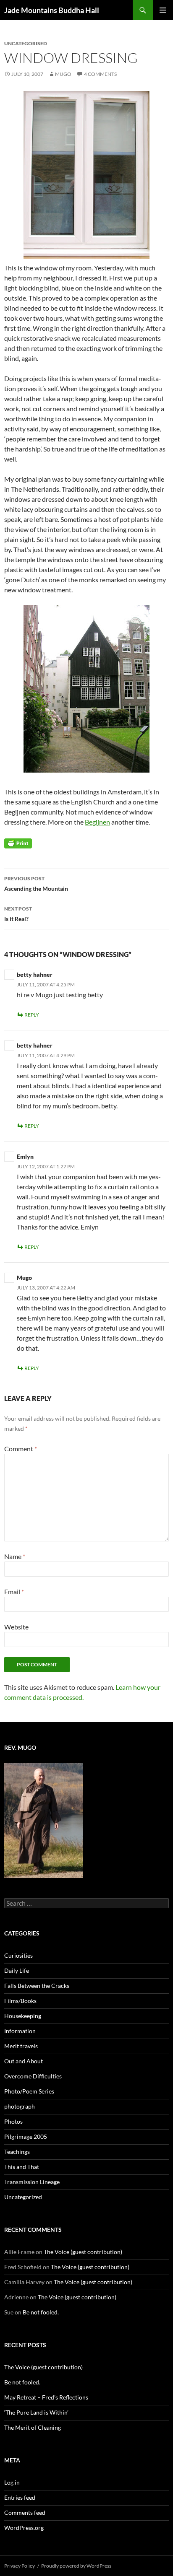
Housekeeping (23, 2016)
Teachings (17, 2152)
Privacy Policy (20, 2566)
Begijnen (97, 822)
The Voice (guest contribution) (83, 2252)
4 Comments (100, 74)
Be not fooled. (41, 2312)
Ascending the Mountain (36, 884)
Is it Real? (18, 914)
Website (16, 1627)
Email (14, 1592)
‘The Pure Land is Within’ (36, 2412)
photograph (20, 2106)
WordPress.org (24, 2528)
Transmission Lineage (32, 2182)
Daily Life (17, 1970)
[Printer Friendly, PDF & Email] (18, 843)
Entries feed (20, 2497)
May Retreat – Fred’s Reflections (46, 2397)
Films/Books (20, 2001)
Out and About (24, 2061)
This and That (22, 2167)
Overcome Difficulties (33, 2076)
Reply (32, 1015)
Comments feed (25, 2512)
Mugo (63, 74)
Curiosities (18, 1955)
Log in (12, 2482)
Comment (21, 1449)
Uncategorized (23, 2197)
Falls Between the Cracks (37, 1986)
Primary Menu (163, 10)
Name (15, 1556)
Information (20, 2031)
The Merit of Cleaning (33, 2427)
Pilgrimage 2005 (26, 2136)
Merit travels (21, 2046)
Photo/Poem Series (29, 2091)
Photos (13, 2121)
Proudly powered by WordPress (76, 2566)
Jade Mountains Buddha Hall (52, 10)
